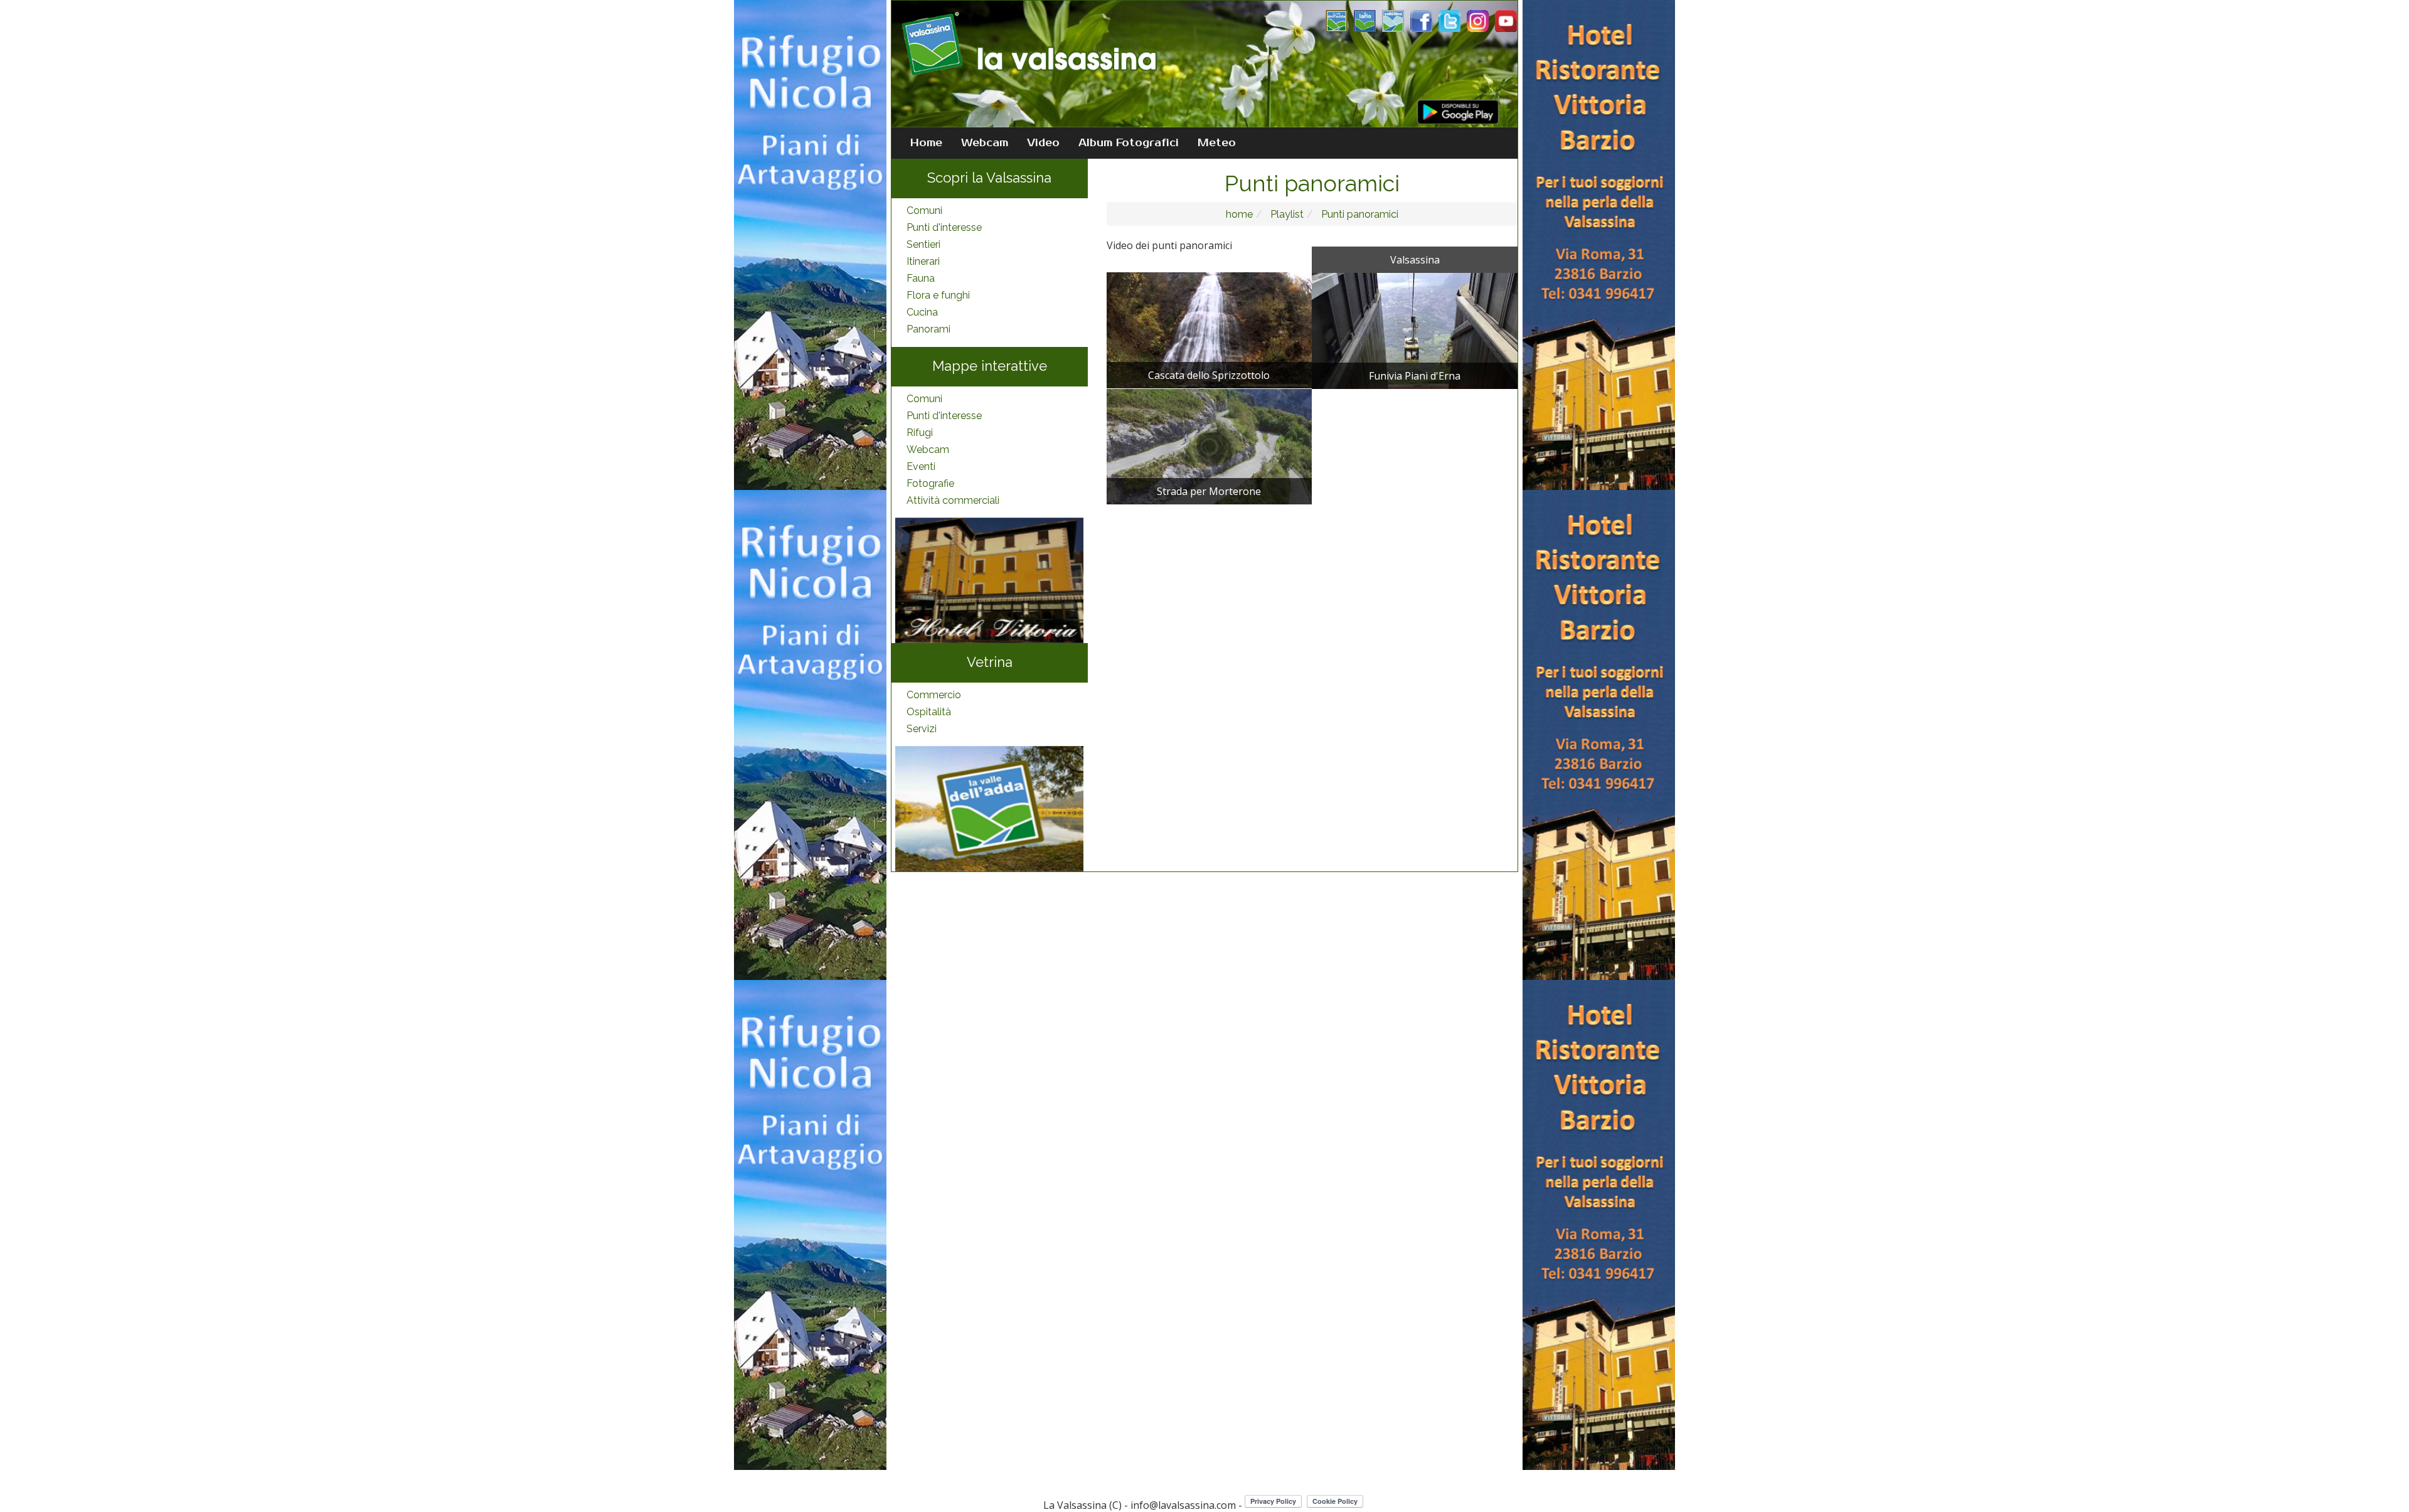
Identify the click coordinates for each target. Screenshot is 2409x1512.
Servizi (922, 729)
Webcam (985, 143)
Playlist (1286, 214)
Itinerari (923, 261)
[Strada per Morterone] (1210, 445)
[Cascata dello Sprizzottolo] (1210, 329)
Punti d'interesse (944, 227)
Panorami (928, 329)
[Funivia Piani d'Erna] (1415, 330)
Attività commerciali (953, 500)
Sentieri (923, 244)
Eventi (921, 466)
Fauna (921, 278)
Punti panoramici (1359, 214)
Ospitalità (929, 712)
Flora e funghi (938, 295)
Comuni (924, 210)
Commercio (934, 695)
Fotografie (930, 483)
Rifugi (920, 433)
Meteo (1217, 143)
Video (1043, 143)
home (1239, 214)
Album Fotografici (1129, 143)
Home (926, 143)
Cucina (922, 312)
